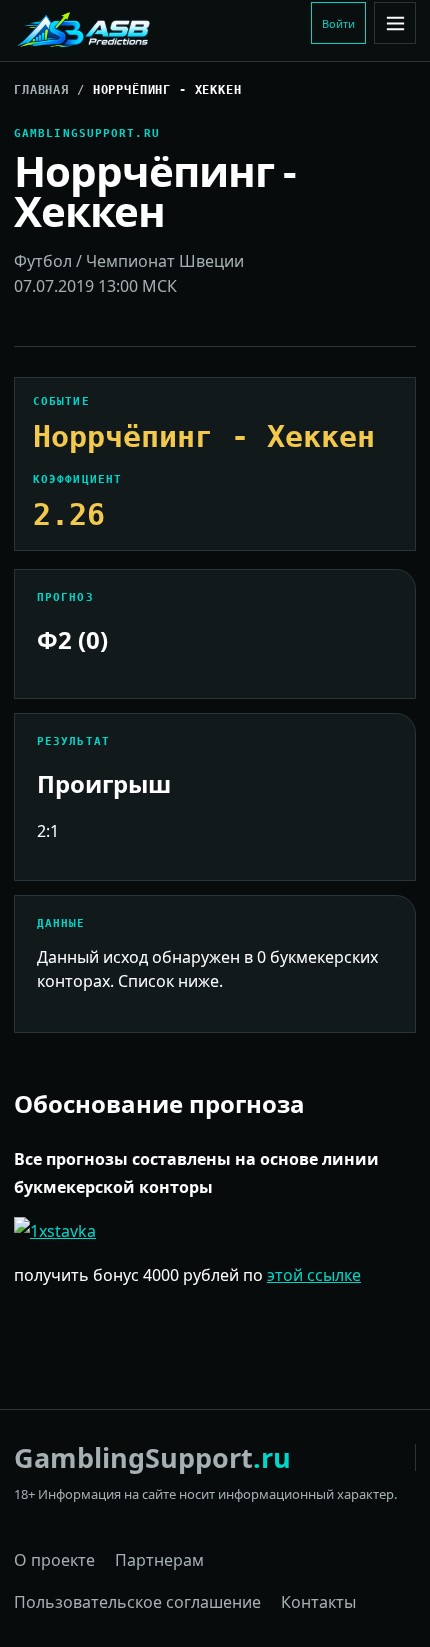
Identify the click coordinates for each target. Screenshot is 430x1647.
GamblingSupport (152, 1457)
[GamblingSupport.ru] (149, 31)
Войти (338, 23)
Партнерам (159, 1560)
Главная (41, 90)
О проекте (54, 1560)
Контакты (318, 1602)
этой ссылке (314, 1275)
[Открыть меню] (395, 23)
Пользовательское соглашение (137, 1602)
